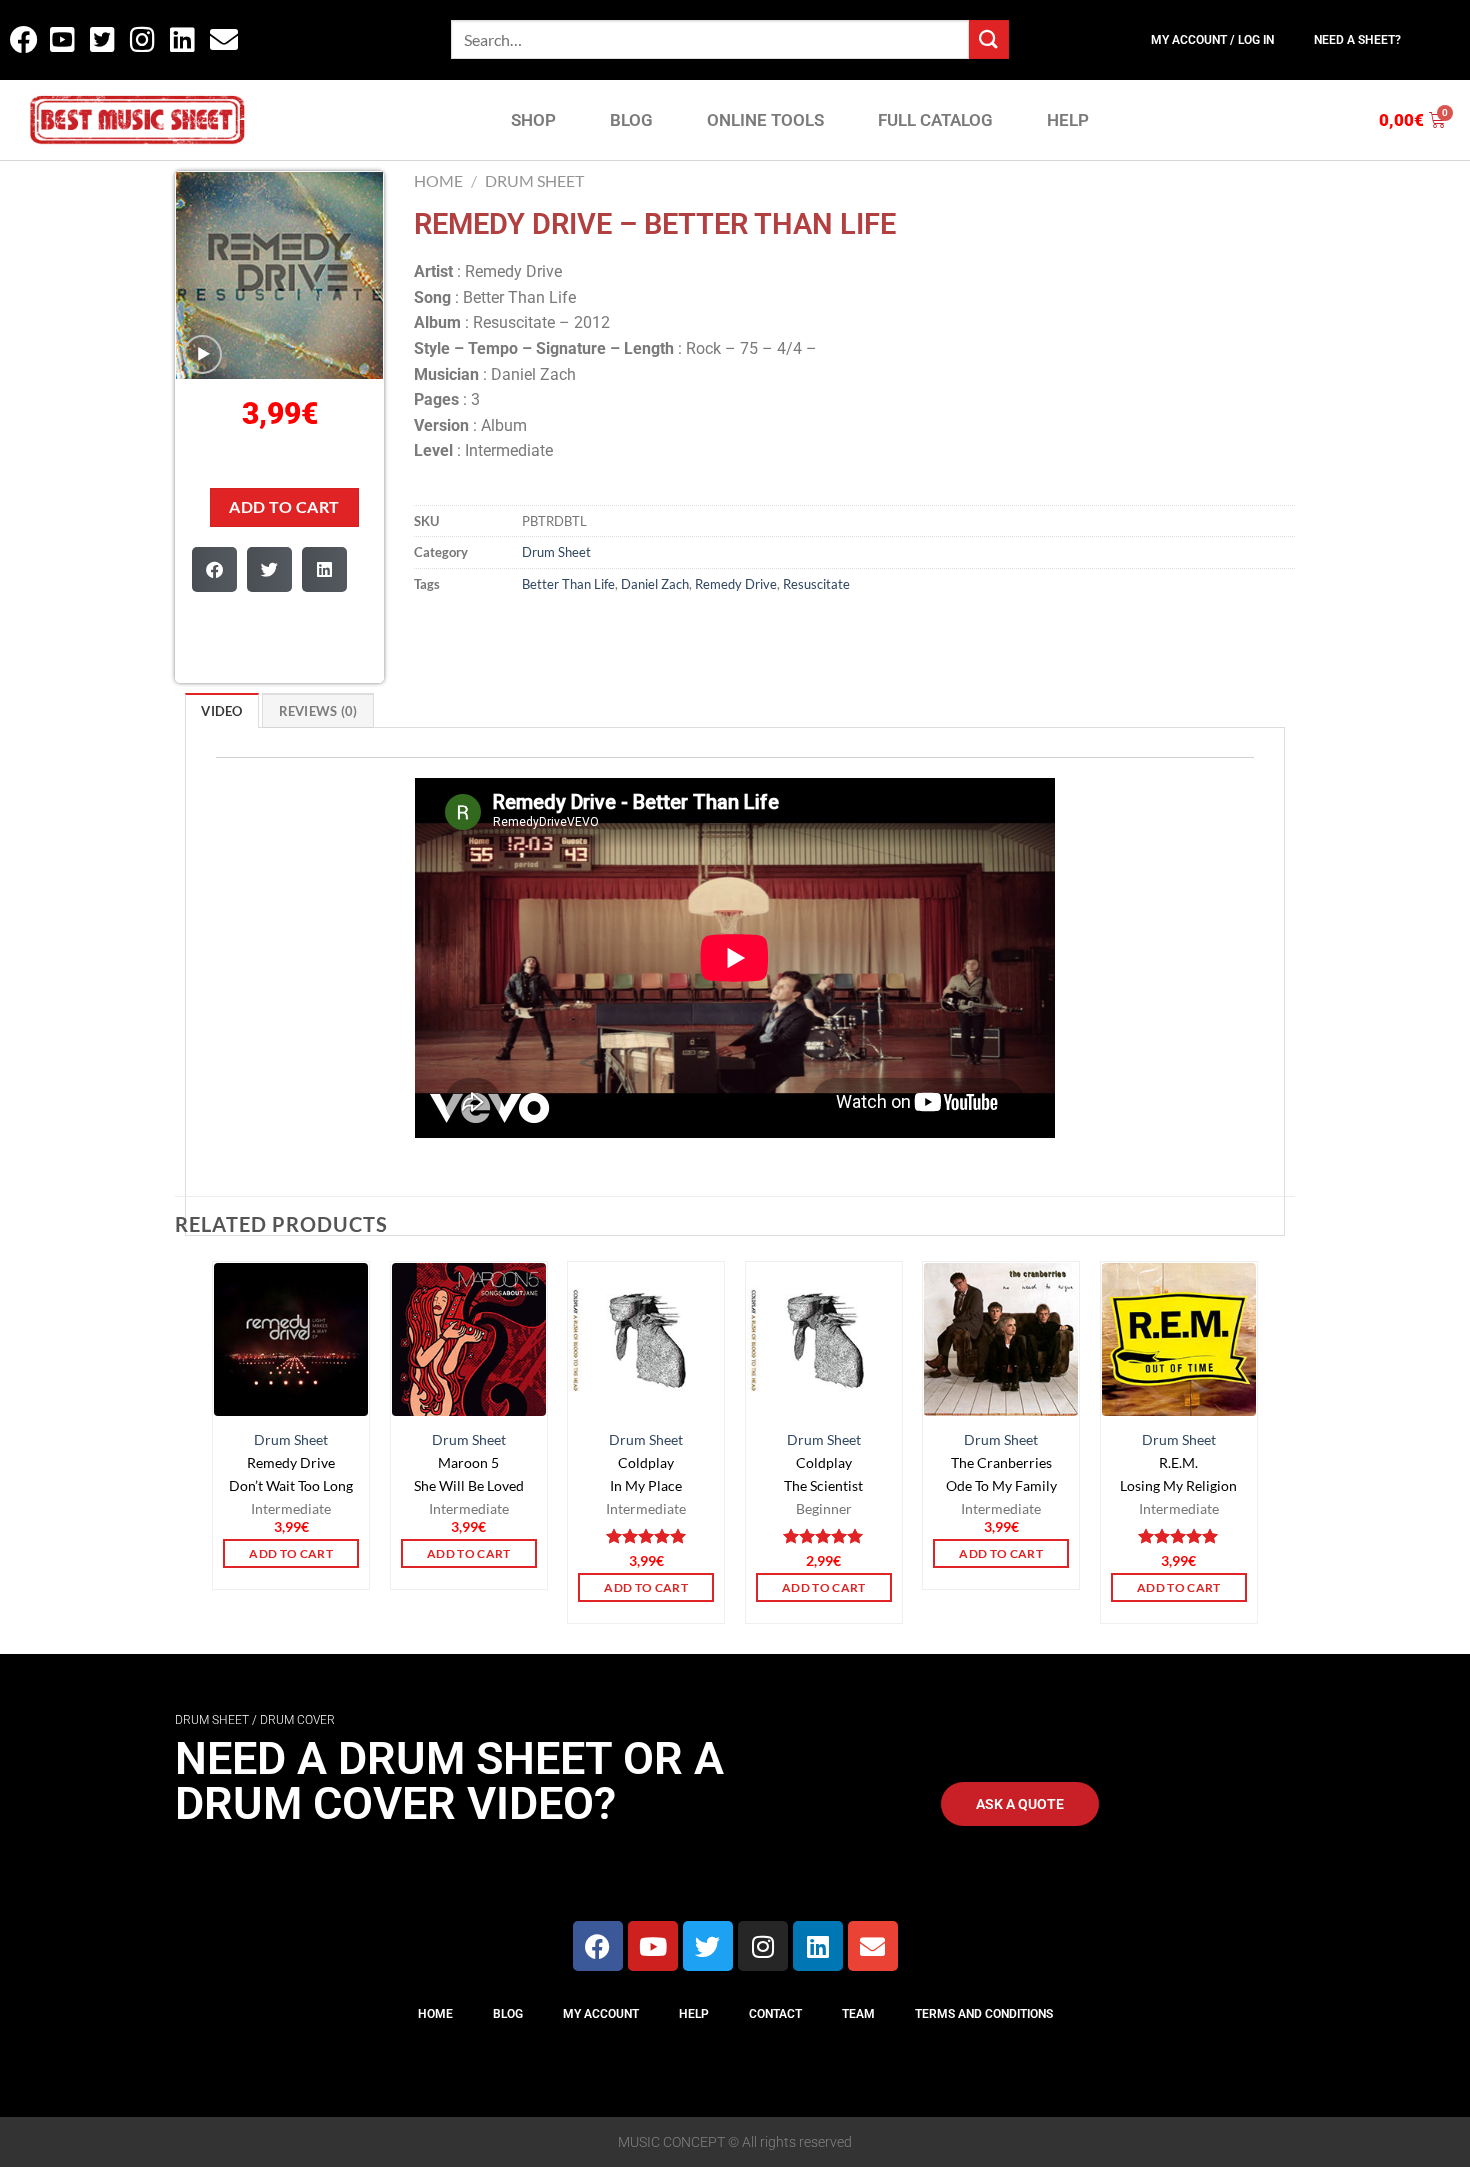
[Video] (202, 354)
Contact (775, 2014)
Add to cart (284, 507)
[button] (214, 569)
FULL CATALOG (935, 120)
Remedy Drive (736, 584)
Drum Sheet (534, 180)
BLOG (631, 120)
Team (858, 2014)
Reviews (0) (318, 711)
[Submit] (989, 39)
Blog (508, 2014)
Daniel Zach (655, 584)
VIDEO (221, 711)
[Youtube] (653, 1946)
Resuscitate (816, 584)
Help (694, 2014)
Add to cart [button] (291, 1553)
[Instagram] (763, 1946)
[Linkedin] (818, 1946)
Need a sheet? (1357, 40)
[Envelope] (873, 1946)
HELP (1068, 120)
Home (438, 180)
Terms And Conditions (984, 2014)
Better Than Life (568, 584)
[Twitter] (708, 1946)
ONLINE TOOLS (765, 120)
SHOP (533, 120)
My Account (601, 2014)
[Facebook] (598, 1946)
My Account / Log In (1212, 40)
